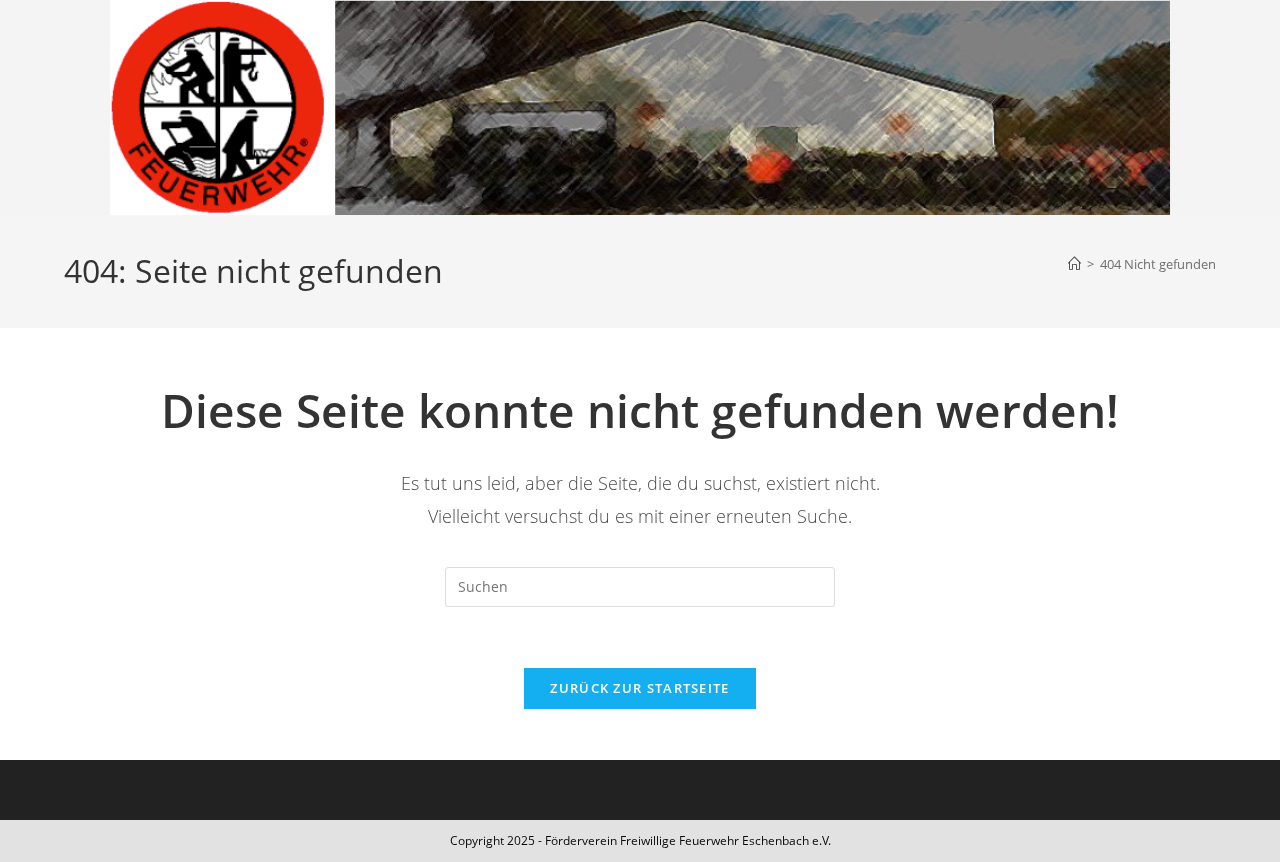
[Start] (1074, 264)
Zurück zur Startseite (639, 688)
